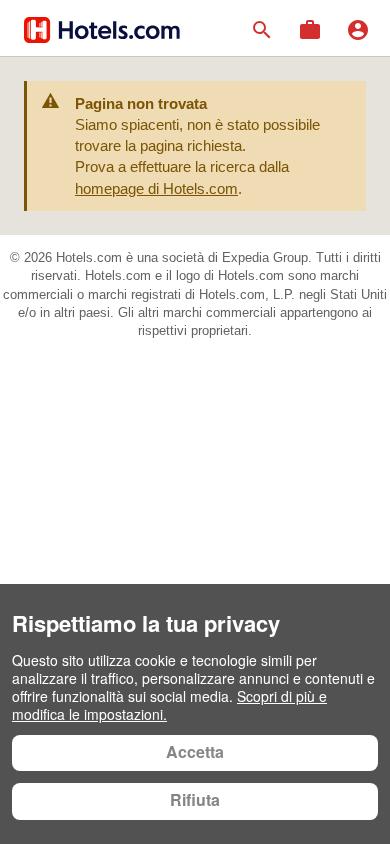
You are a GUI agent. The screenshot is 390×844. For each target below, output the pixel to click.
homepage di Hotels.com (156, 188)
